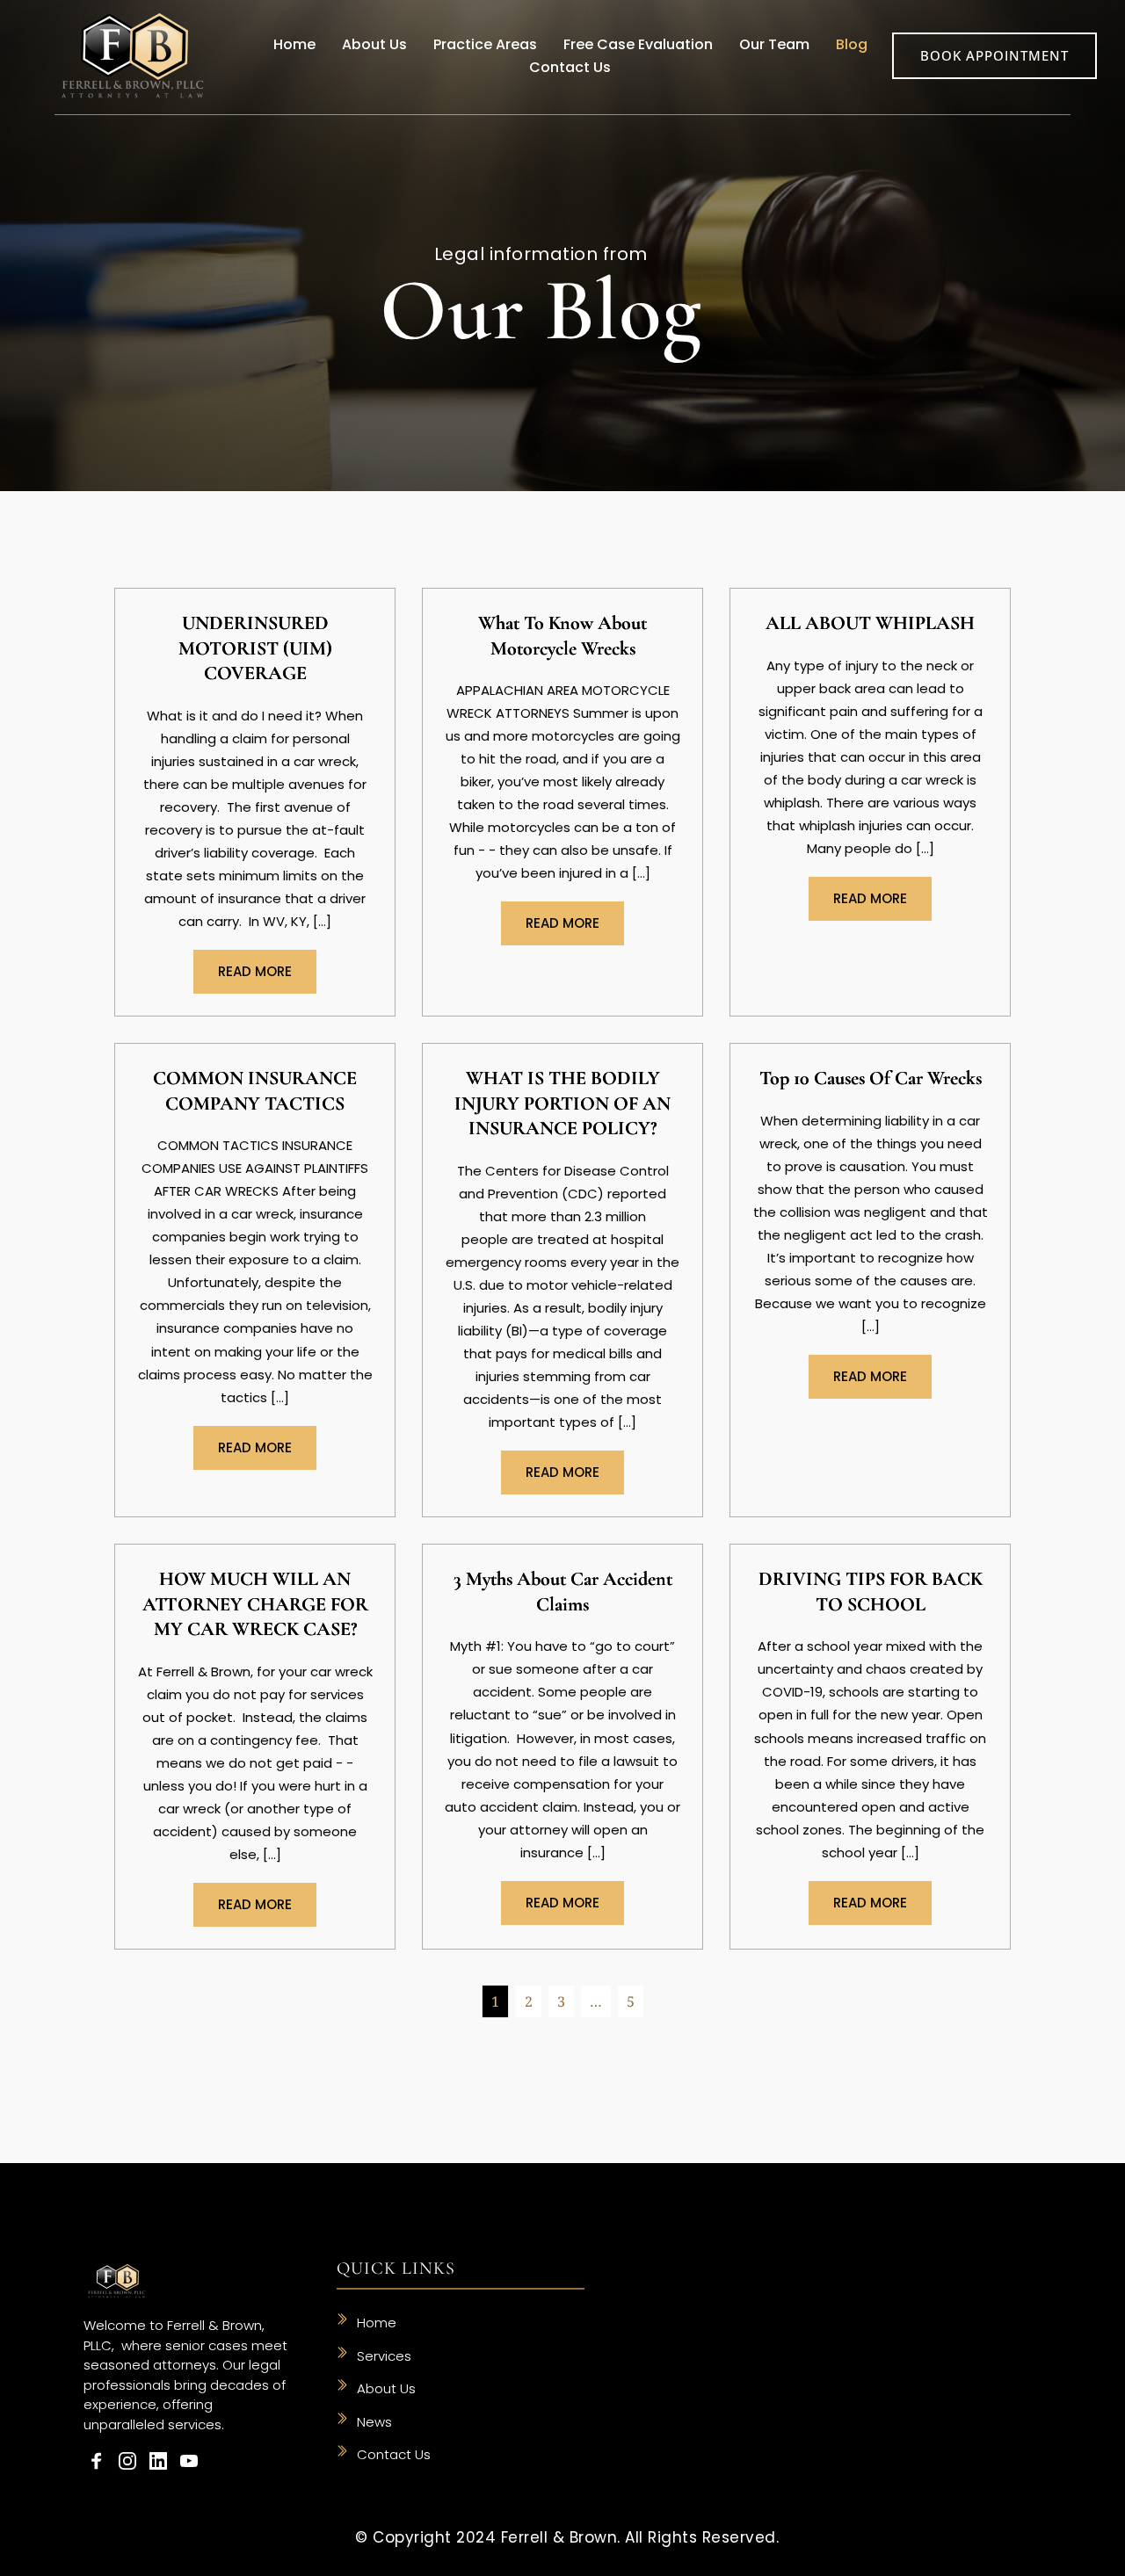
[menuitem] (294, 45)
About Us (386, 2388)
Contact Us (394, 2454)
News (374, 2422)
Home (378, 2323)
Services (384, 2356)
